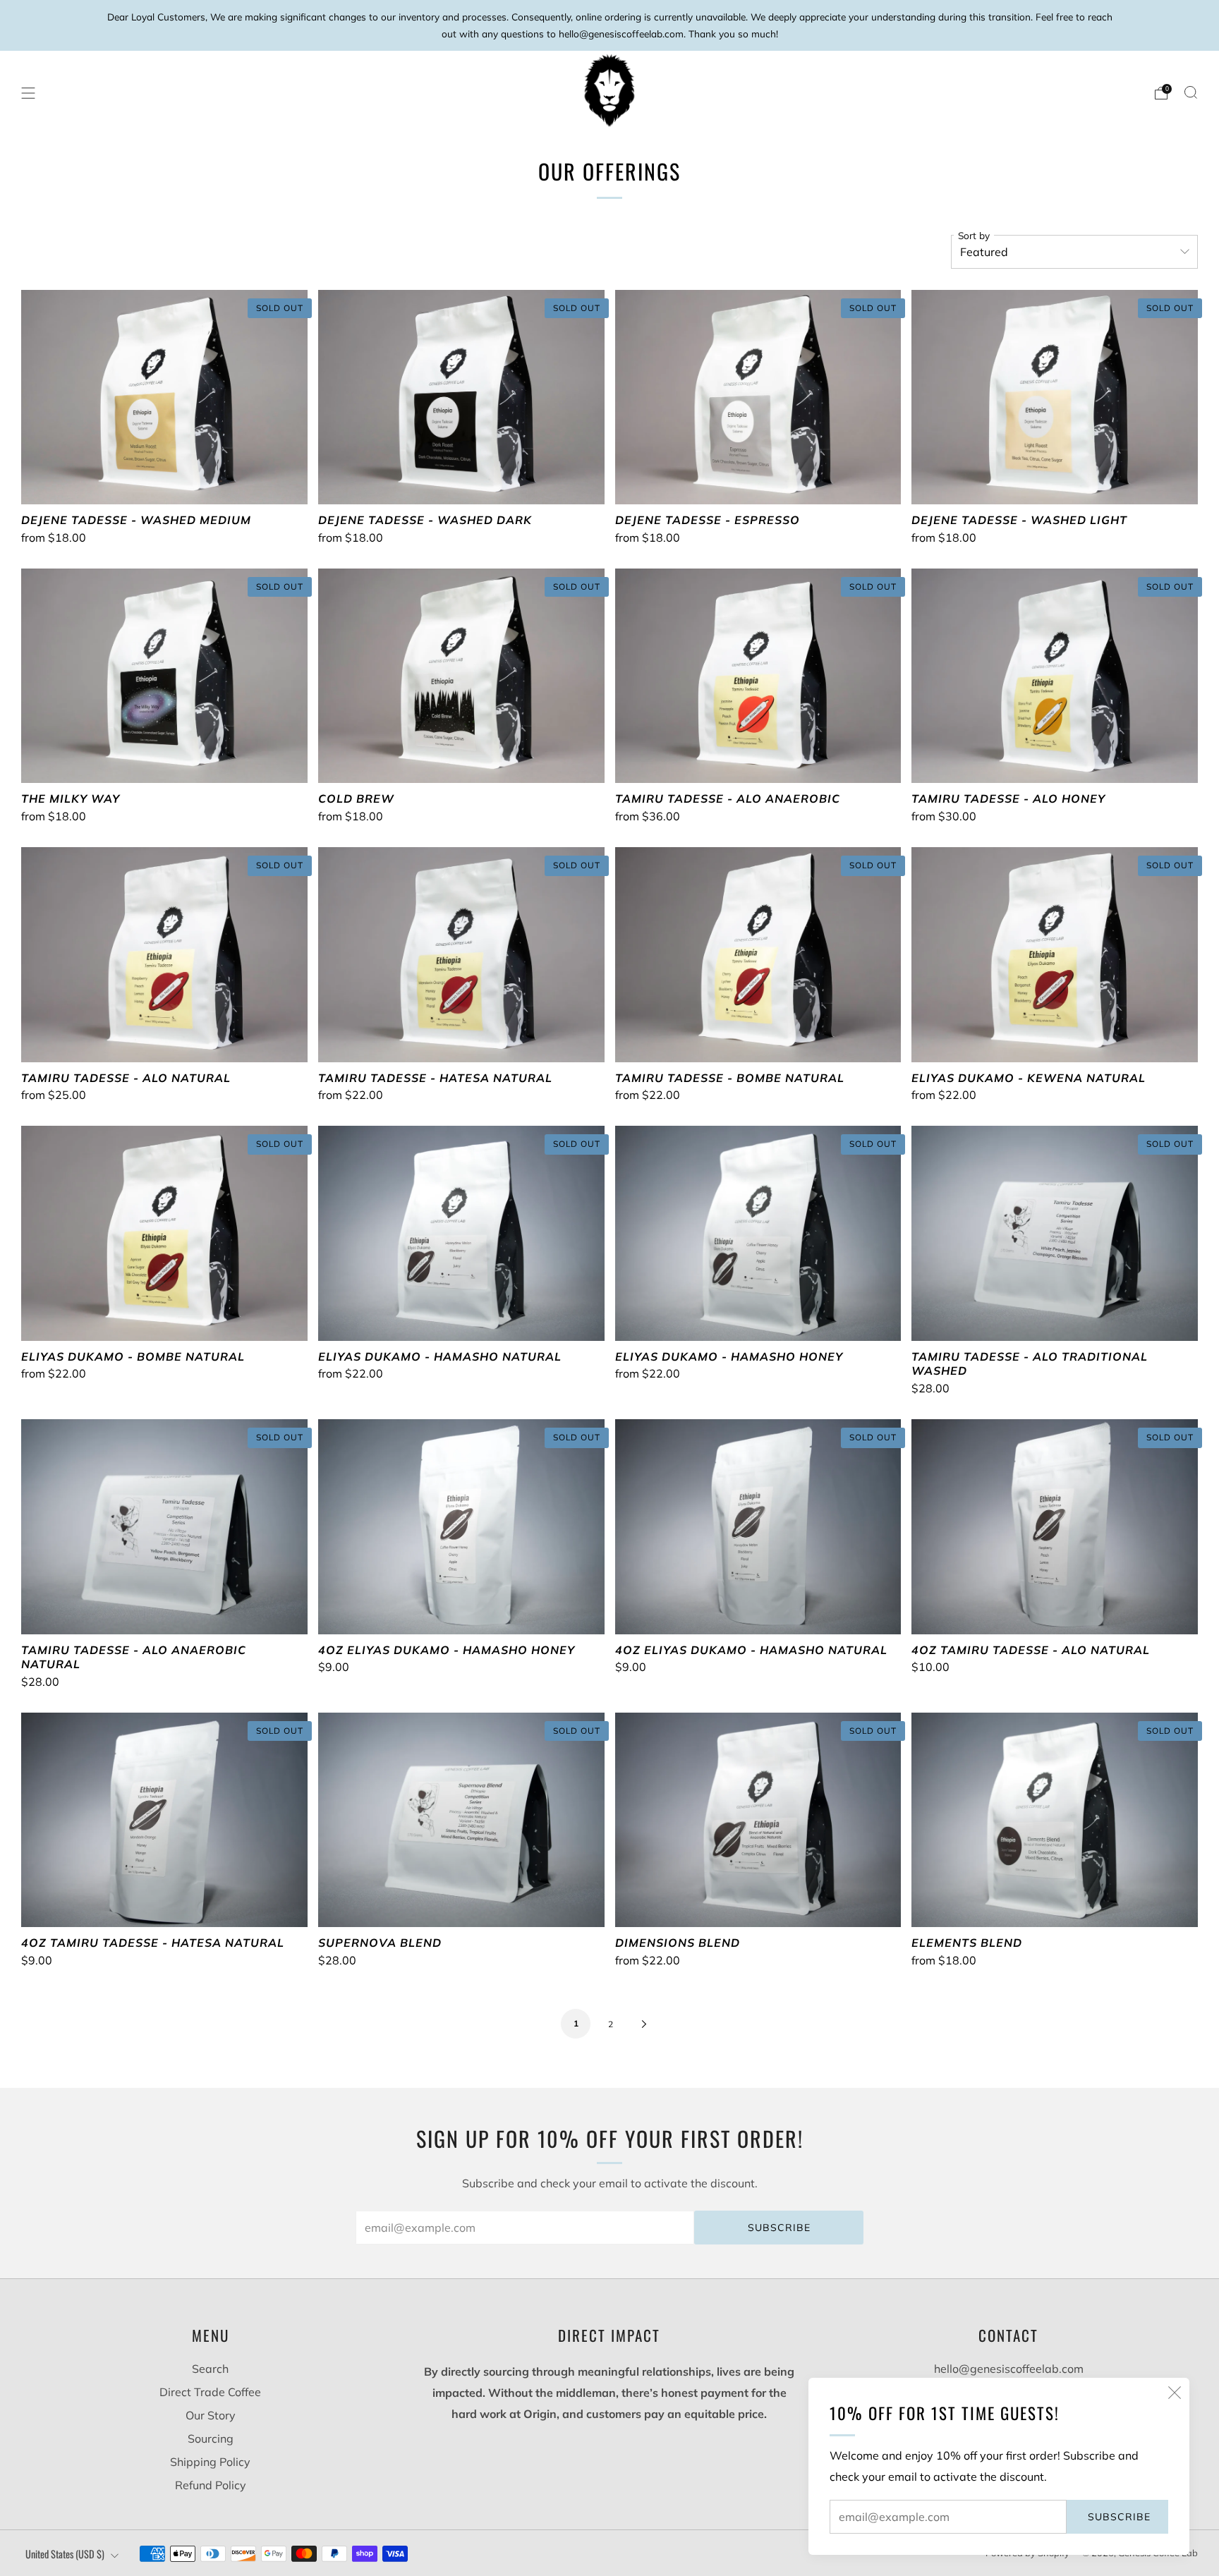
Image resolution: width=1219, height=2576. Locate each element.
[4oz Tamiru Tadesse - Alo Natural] (1055, 1526)
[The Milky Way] (164, 676)
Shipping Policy (210, 2462)
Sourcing (211, 2438)
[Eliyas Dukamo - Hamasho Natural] (461, 1233)
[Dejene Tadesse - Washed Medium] (164, 397)
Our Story (211, 2415)
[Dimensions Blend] (758, 1820)
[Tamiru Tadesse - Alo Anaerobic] (758, 676)
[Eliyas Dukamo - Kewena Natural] (1055, 954)
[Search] (1191, 92)
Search (210, 2369)
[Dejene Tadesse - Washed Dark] (461, 397)
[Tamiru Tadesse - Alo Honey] (1055, 676)
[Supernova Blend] (461, 1820)
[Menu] (28, 93)
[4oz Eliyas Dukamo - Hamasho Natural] (758, 1526)
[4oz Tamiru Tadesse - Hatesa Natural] (164, 1820)
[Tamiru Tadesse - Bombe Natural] (758, 954)
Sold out (164, 478)
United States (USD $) (65, 2554)
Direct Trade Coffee (210, 2392)
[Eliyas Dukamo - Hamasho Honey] (758, 1233)
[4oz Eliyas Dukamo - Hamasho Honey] (461, 1526)
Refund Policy (211, 2485)
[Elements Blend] (1055, 1820)
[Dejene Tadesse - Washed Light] (1055, 397)
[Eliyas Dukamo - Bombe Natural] (164, 1233)
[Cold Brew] (461, 676)
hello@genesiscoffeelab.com (1009, 2369)
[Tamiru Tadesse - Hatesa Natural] (461, 954)
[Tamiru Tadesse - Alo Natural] (164, 954)
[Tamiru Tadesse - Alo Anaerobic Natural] (164, 1526)
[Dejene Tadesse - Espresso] (758, 397)
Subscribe (1119, 2517)
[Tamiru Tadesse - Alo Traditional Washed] (1055, 1233)
